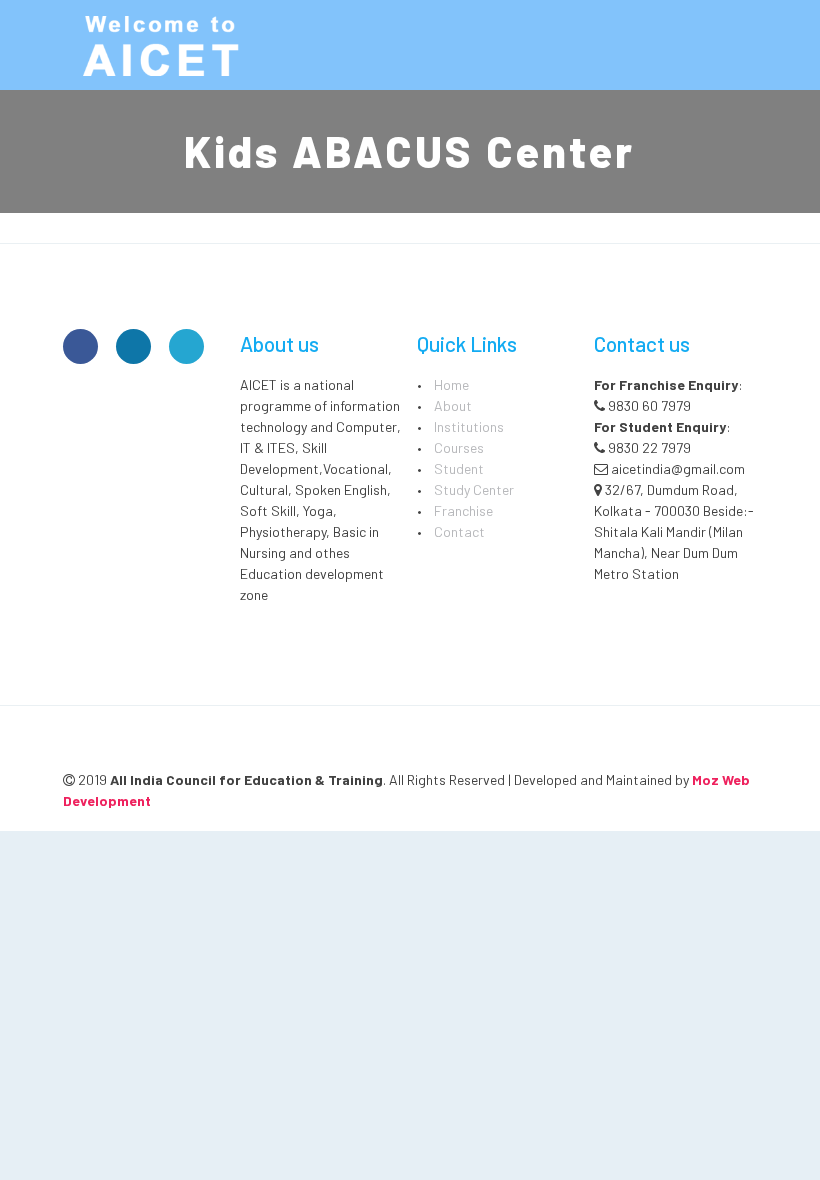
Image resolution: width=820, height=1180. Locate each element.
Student (459, 468)
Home (451, 384)
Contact (459, 531)
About (453, 405)
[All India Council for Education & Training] (163, 45)
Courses (459, 447)
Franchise (463, 510)
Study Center (474, 489)
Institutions (469, 426)
